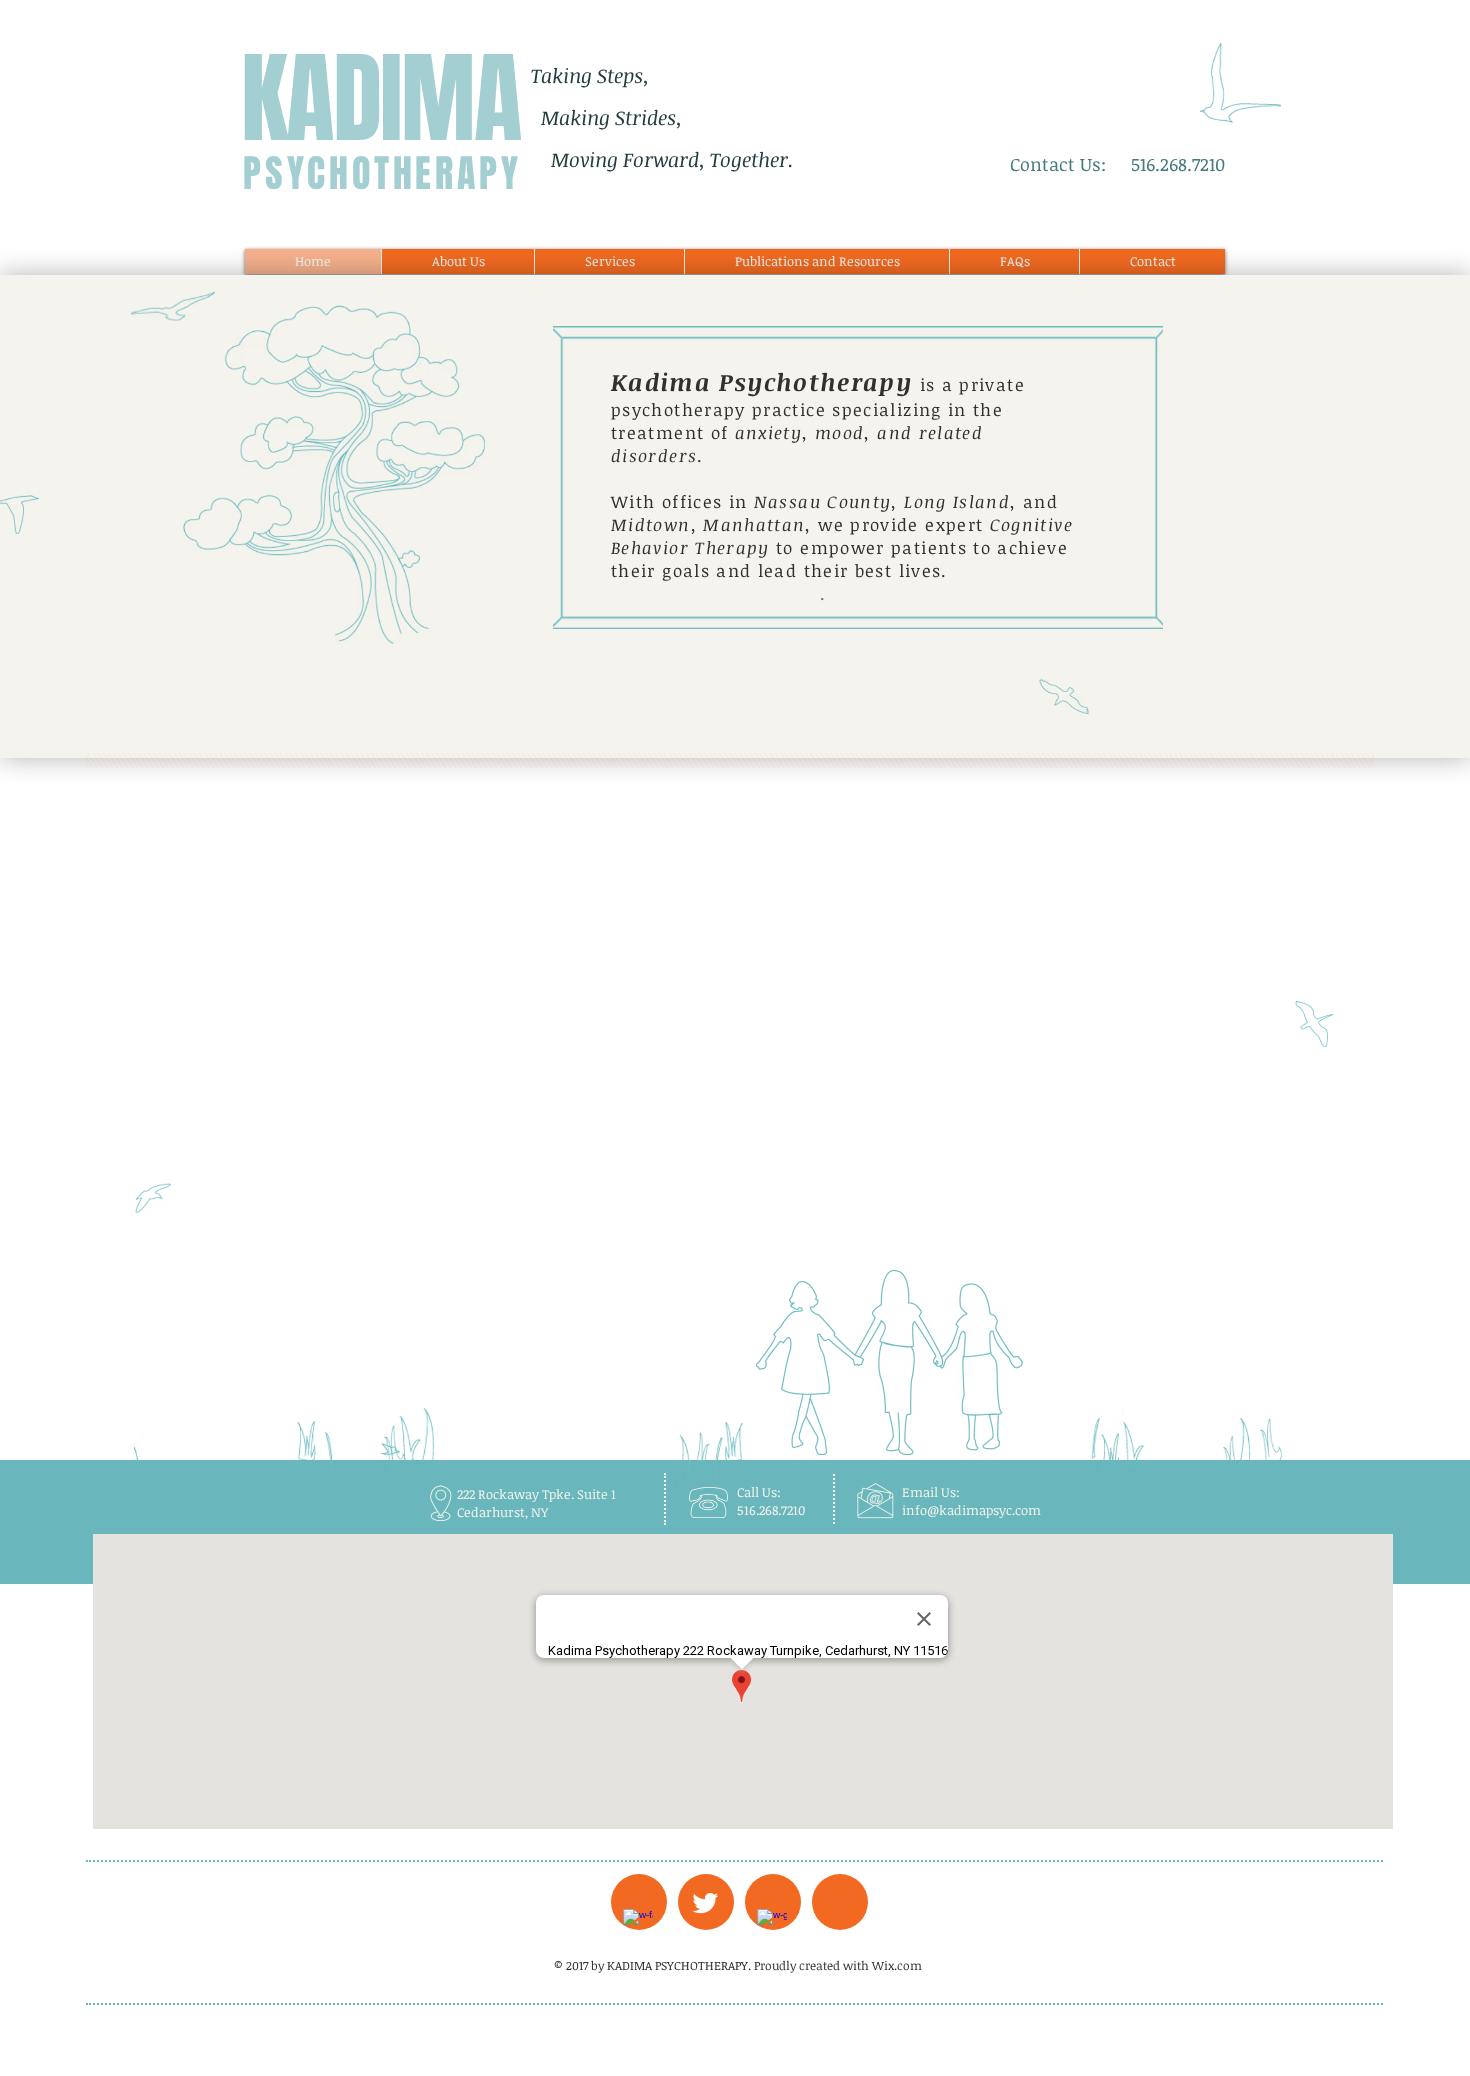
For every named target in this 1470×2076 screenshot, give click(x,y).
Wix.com (897, 1965)
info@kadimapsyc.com (971, 1510)
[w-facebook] (638, 1924)
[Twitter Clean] (705, 1903)
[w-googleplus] (772, 1924)
